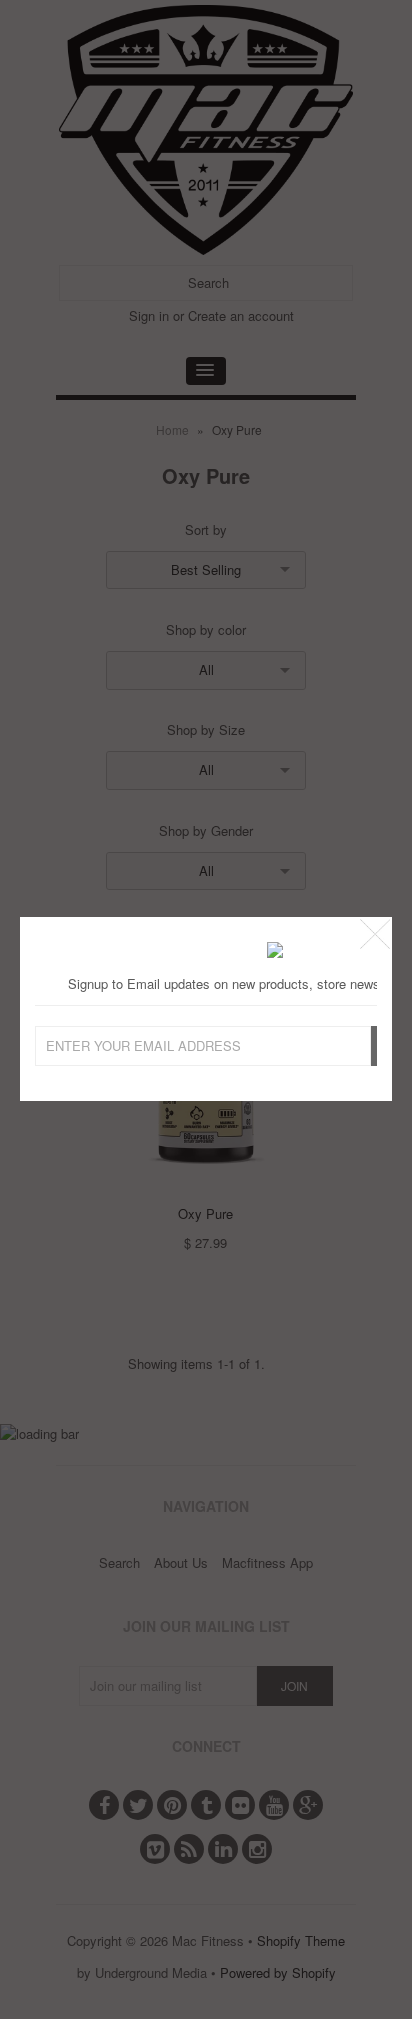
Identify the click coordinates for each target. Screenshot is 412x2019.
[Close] (375, 934)
